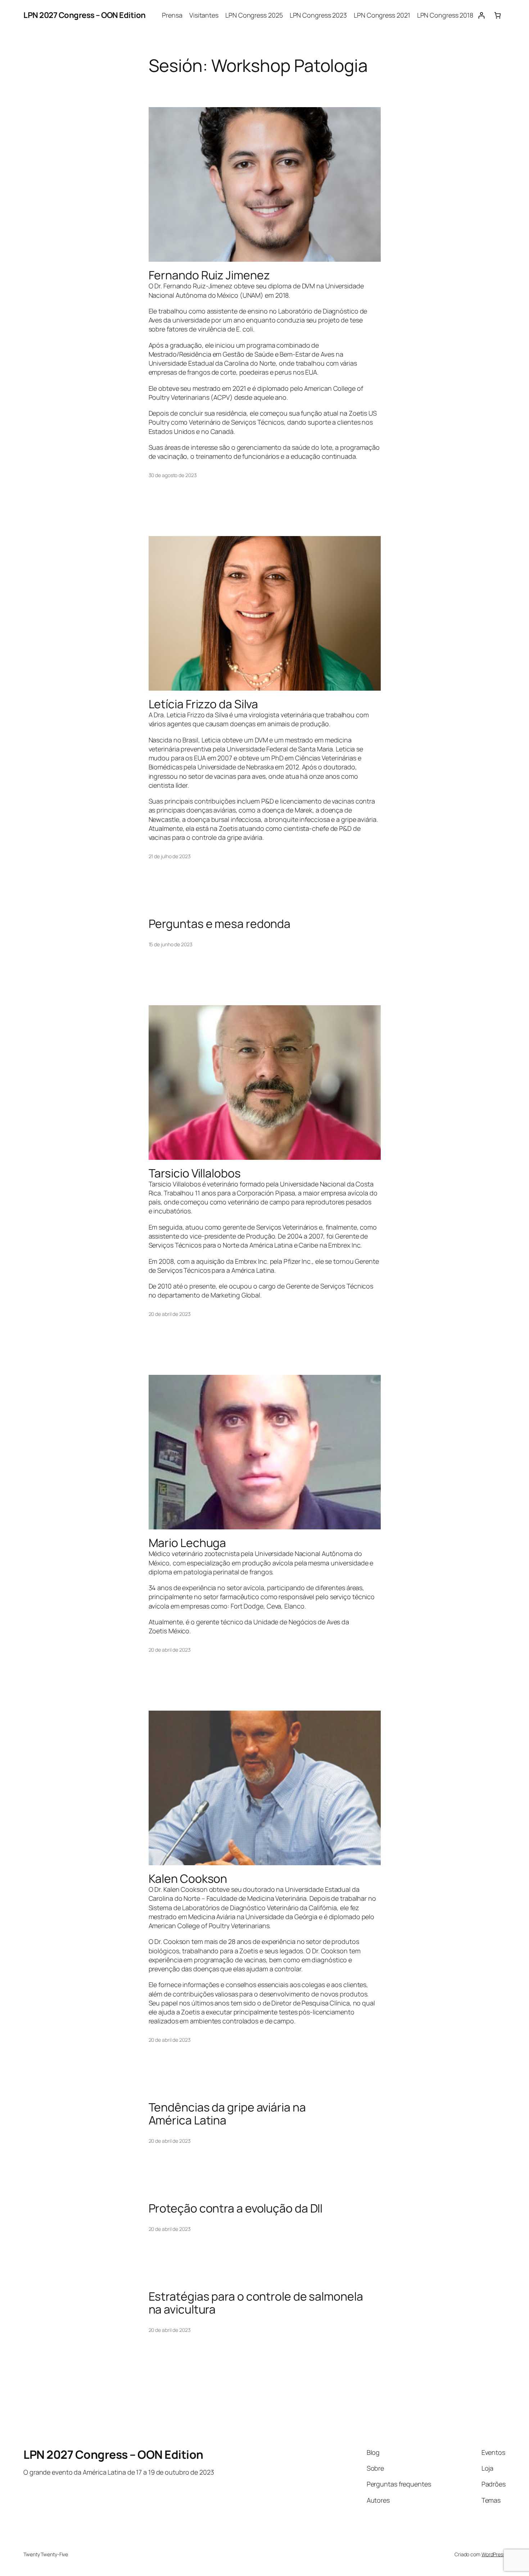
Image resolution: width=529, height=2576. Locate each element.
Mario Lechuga (187, 1543)
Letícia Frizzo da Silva (204, 704)
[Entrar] (481, 15)
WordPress (494, 2554)
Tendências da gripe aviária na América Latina (227, 2114)
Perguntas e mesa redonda (220, 924)
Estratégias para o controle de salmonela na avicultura (256, 2303)
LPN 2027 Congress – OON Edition (85, 15)
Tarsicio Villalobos (195, 1173)
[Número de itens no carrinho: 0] (498, 15)
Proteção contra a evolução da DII (236, 2208)
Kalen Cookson (188, 1879)
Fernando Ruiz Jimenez (209, 275)
